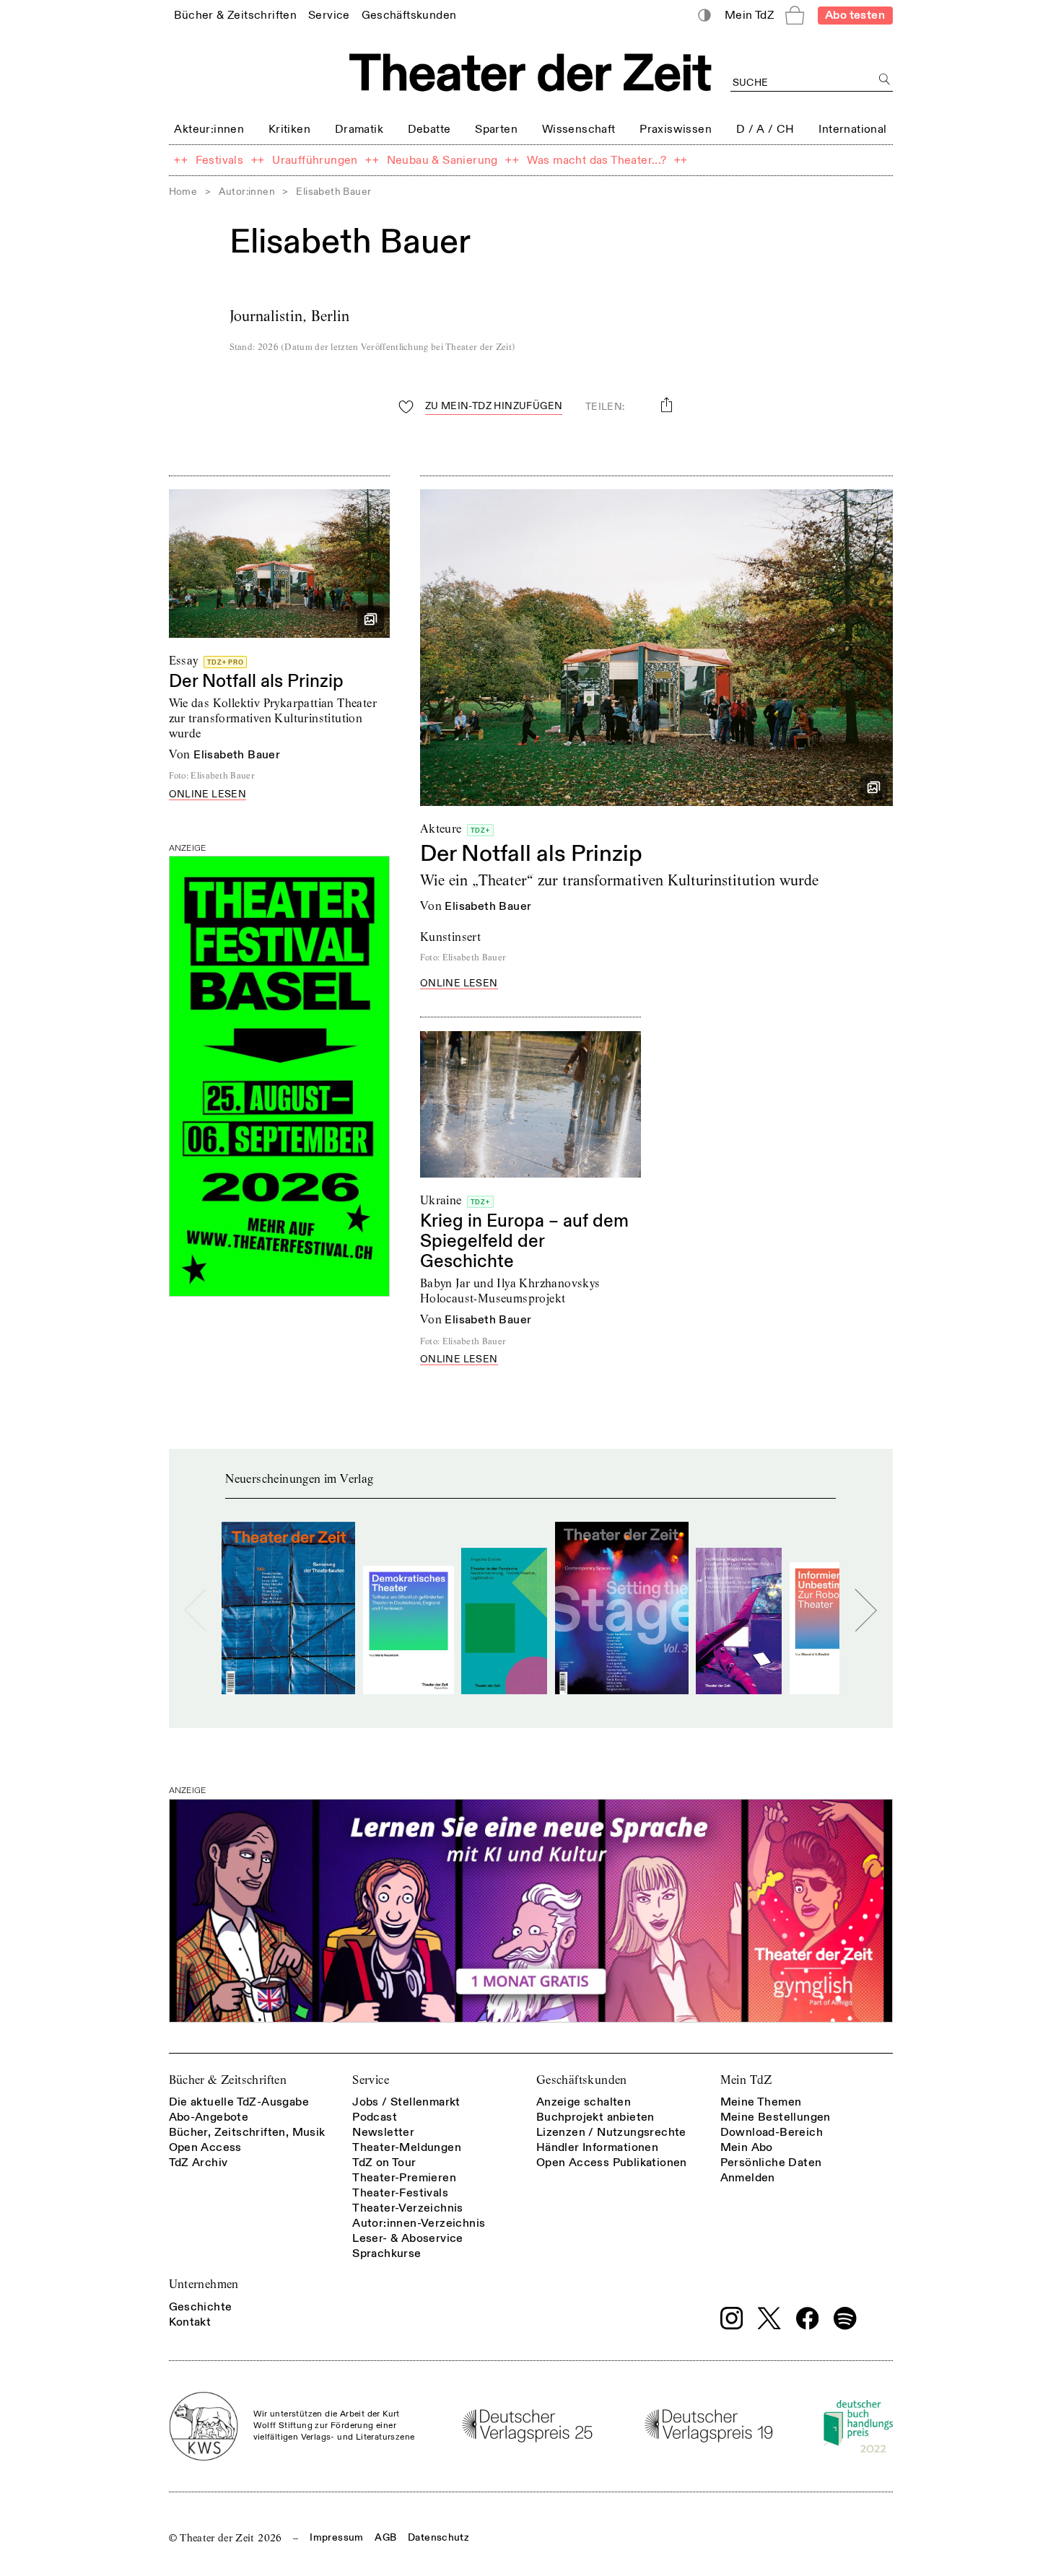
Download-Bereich (772, 2132)
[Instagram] (732, 2318)
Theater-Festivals (400, 2193)
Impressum (336, 2537)
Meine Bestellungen (776, 2117)
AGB (385, 2537)
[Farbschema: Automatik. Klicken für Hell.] (704, 16)
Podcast (375, 2117)
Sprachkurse (387, 2253)
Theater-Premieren (404, 2178)
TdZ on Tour (384, 2163)
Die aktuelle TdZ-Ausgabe (239, 2102)
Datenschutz (438, 2537)
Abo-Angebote (209, 2117)
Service (371, 2080)
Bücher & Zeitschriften (228, 2080)
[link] (235, 15)
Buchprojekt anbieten (595, 2117)
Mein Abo (747, 2147)
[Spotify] (845, 2318)
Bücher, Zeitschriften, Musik (247, 2132)
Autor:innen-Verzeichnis (419, 2223)
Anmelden (748, 2178)
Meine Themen (761, 2102)
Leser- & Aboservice (408, 2238)
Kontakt (190, 2322)
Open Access (205, 2147)
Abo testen (855, 15)
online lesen (208, 795)
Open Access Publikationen (612, 2163)
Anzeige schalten (584, 2102)
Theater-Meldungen (407, 2147)
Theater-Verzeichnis (408, 2208)
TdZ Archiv (198, 2163)
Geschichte (201, 2307)
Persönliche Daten (771, 2163)
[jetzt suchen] (885, 80)
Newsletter (383, 2132)
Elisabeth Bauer (237, 755)
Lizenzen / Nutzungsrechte (611, 2132)
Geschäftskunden (582, 2080)
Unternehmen (204, 2284)
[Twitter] (769, 2318)
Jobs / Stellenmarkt (406, 2102)
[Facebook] (808, 2318)
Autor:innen (247, 192)
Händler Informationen (597, 2147)
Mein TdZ (746, 2080)
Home (183, 192)
